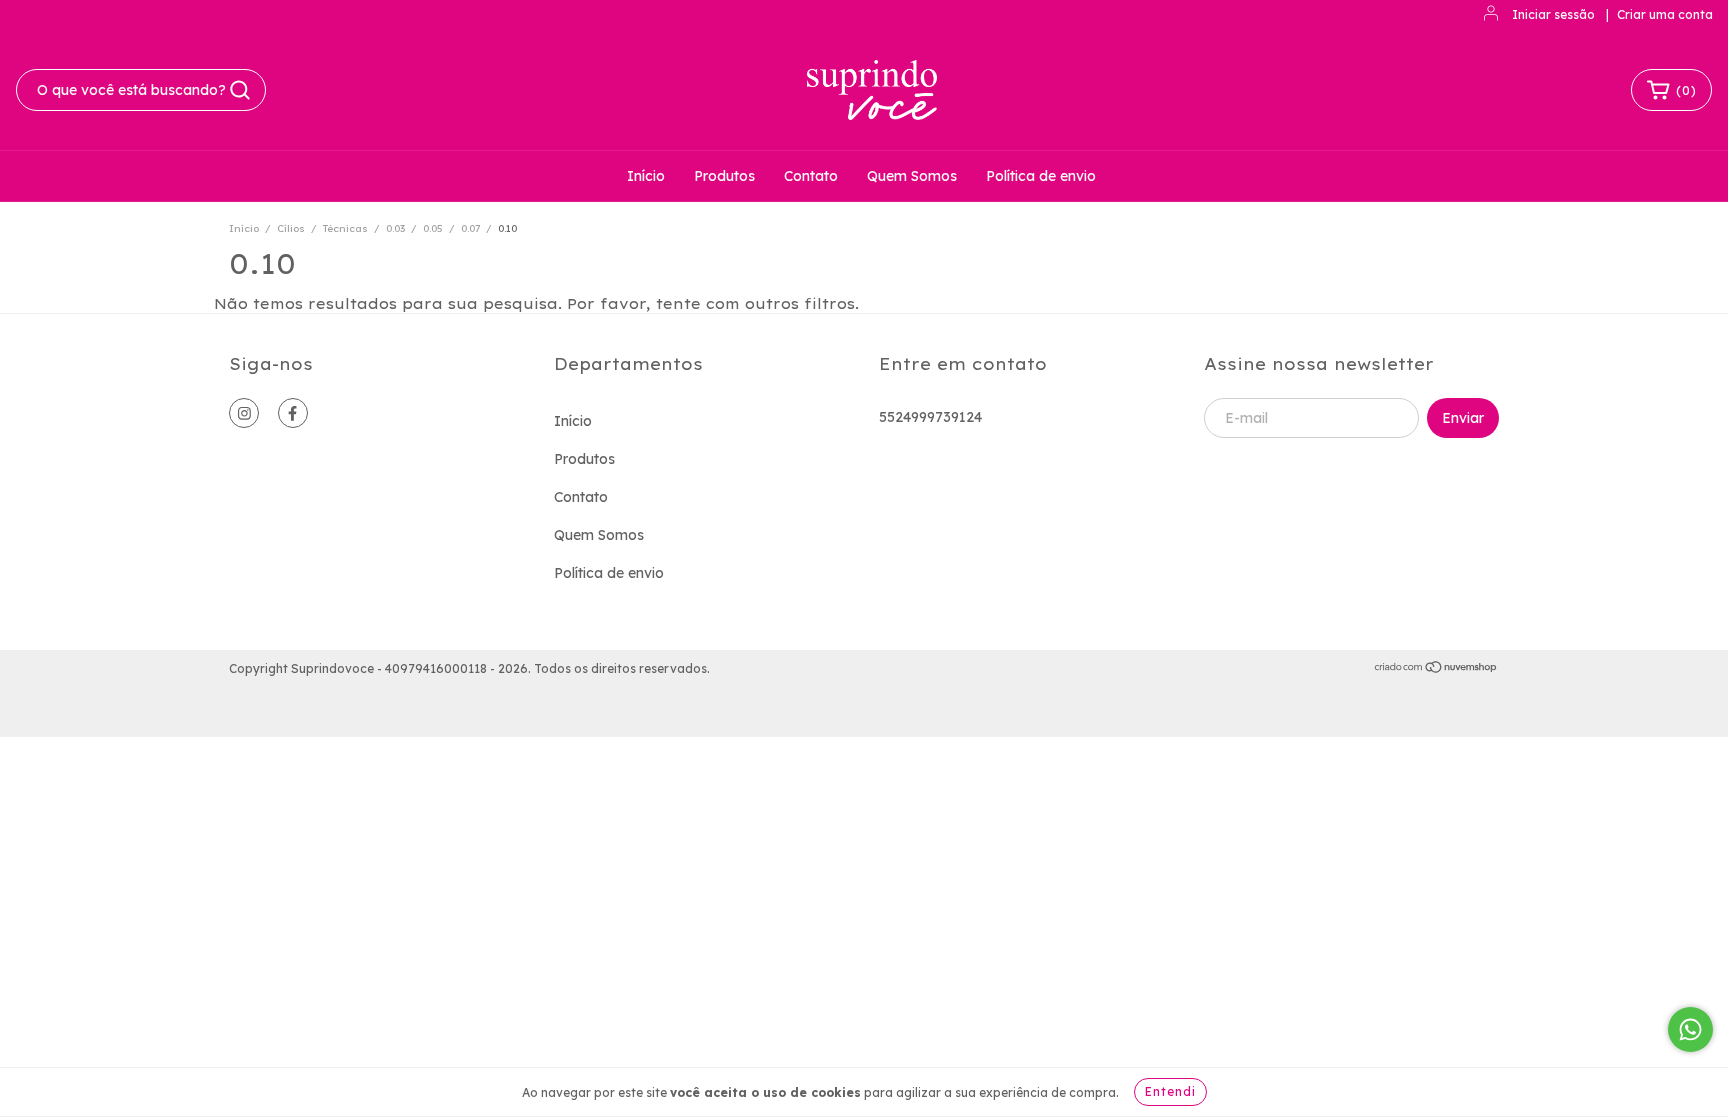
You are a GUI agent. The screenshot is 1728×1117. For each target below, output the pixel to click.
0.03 (395, 228)
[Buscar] (240, 90)
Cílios (291, 228)
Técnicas (345, 228)
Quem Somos (912, 176)
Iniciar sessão (1553, 14)
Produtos (724, 176)
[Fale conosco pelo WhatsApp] (1690, 1029)
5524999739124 (930, 417)
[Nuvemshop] (1436, 669)
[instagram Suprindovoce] (244, 413)
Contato (811, 176)
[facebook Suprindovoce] (293, 413)
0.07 (470, 228)
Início (646, 176)
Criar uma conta (1665, 14)
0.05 (433, 228)
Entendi (1170, 1091)
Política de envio (1041, 176)
